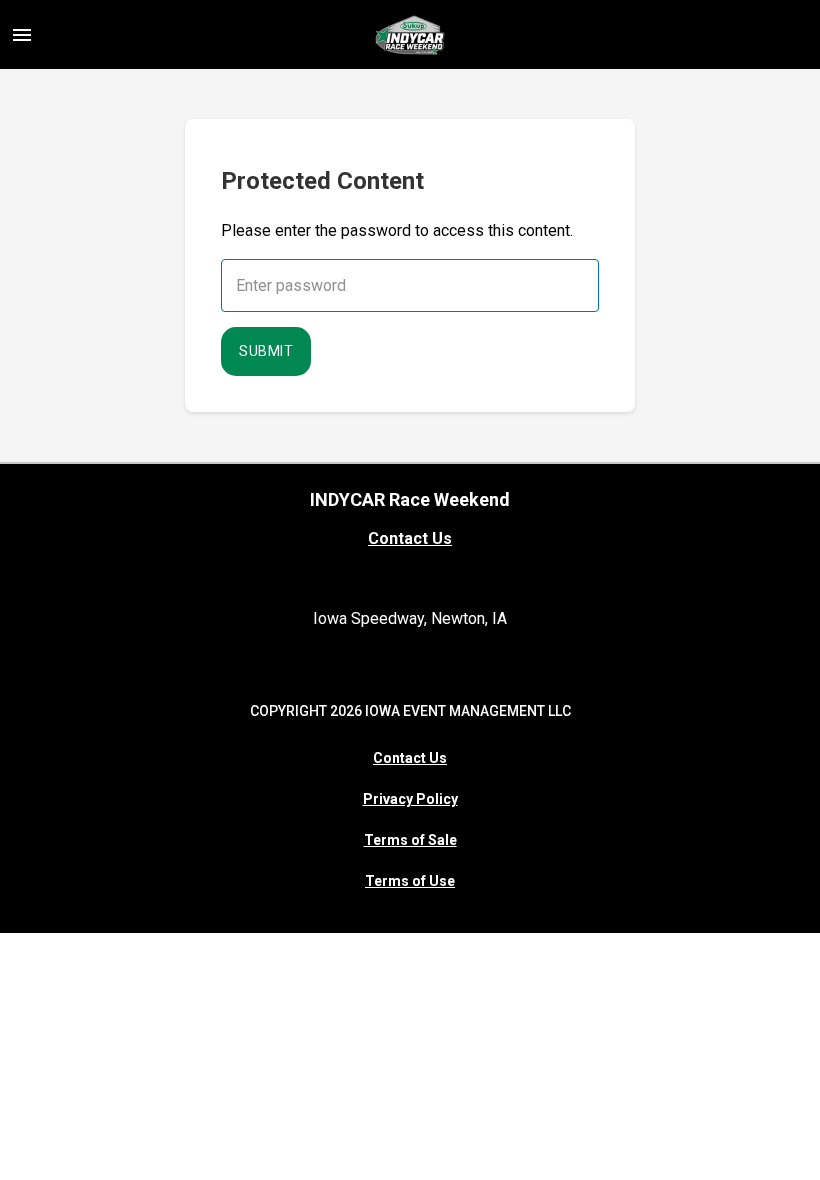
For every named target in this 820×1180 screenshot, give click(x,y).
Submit (266, 351)
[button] (22, 35)
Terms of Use (410, 881)
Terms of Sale (410, 840)
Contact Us (410, 538)
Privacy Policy (410, 799)
